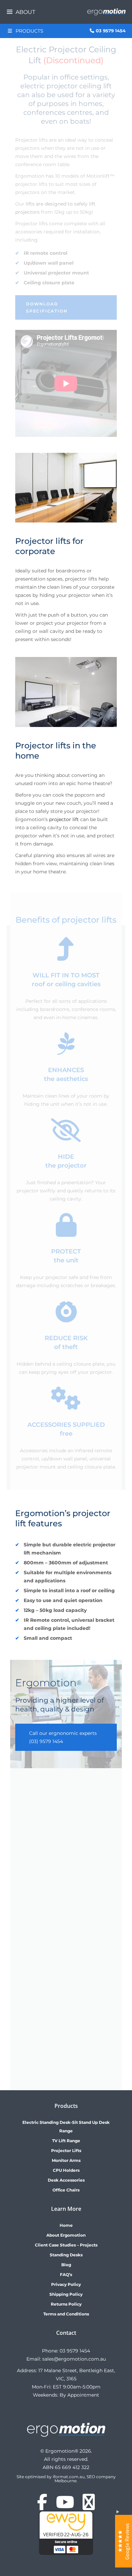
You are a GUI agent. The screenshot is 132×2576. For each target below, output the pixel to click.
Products (29, 31)
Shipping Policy (66, 2294)
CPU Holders (66, 2170)
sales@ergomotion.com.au (74, 2359)
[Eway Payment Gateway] (66, 2553)
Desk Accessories (66, 2180)
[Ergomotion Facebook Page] (42, 2506)
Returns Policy (66, 2304)
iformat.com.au (69, 2477)
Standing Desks (66, 2255)
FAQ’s (66, 2275)
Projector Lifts (66, 2151)
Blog (66, 2265)
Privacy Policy (66, 2284)
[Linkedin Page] (89, 2506)
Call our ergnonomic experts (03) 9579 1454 (63, 1737)
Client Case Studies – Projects (66, 2245)
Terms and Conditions (66, 2314)
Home (66, 2225)
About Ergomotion (66, 2235)
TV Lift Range (66, 2141)
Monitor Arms (66, 2160)
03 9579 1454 (75, 2351)
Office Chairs (66, 2190)
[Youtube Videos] (65, 2506)
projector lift (64, 819)
